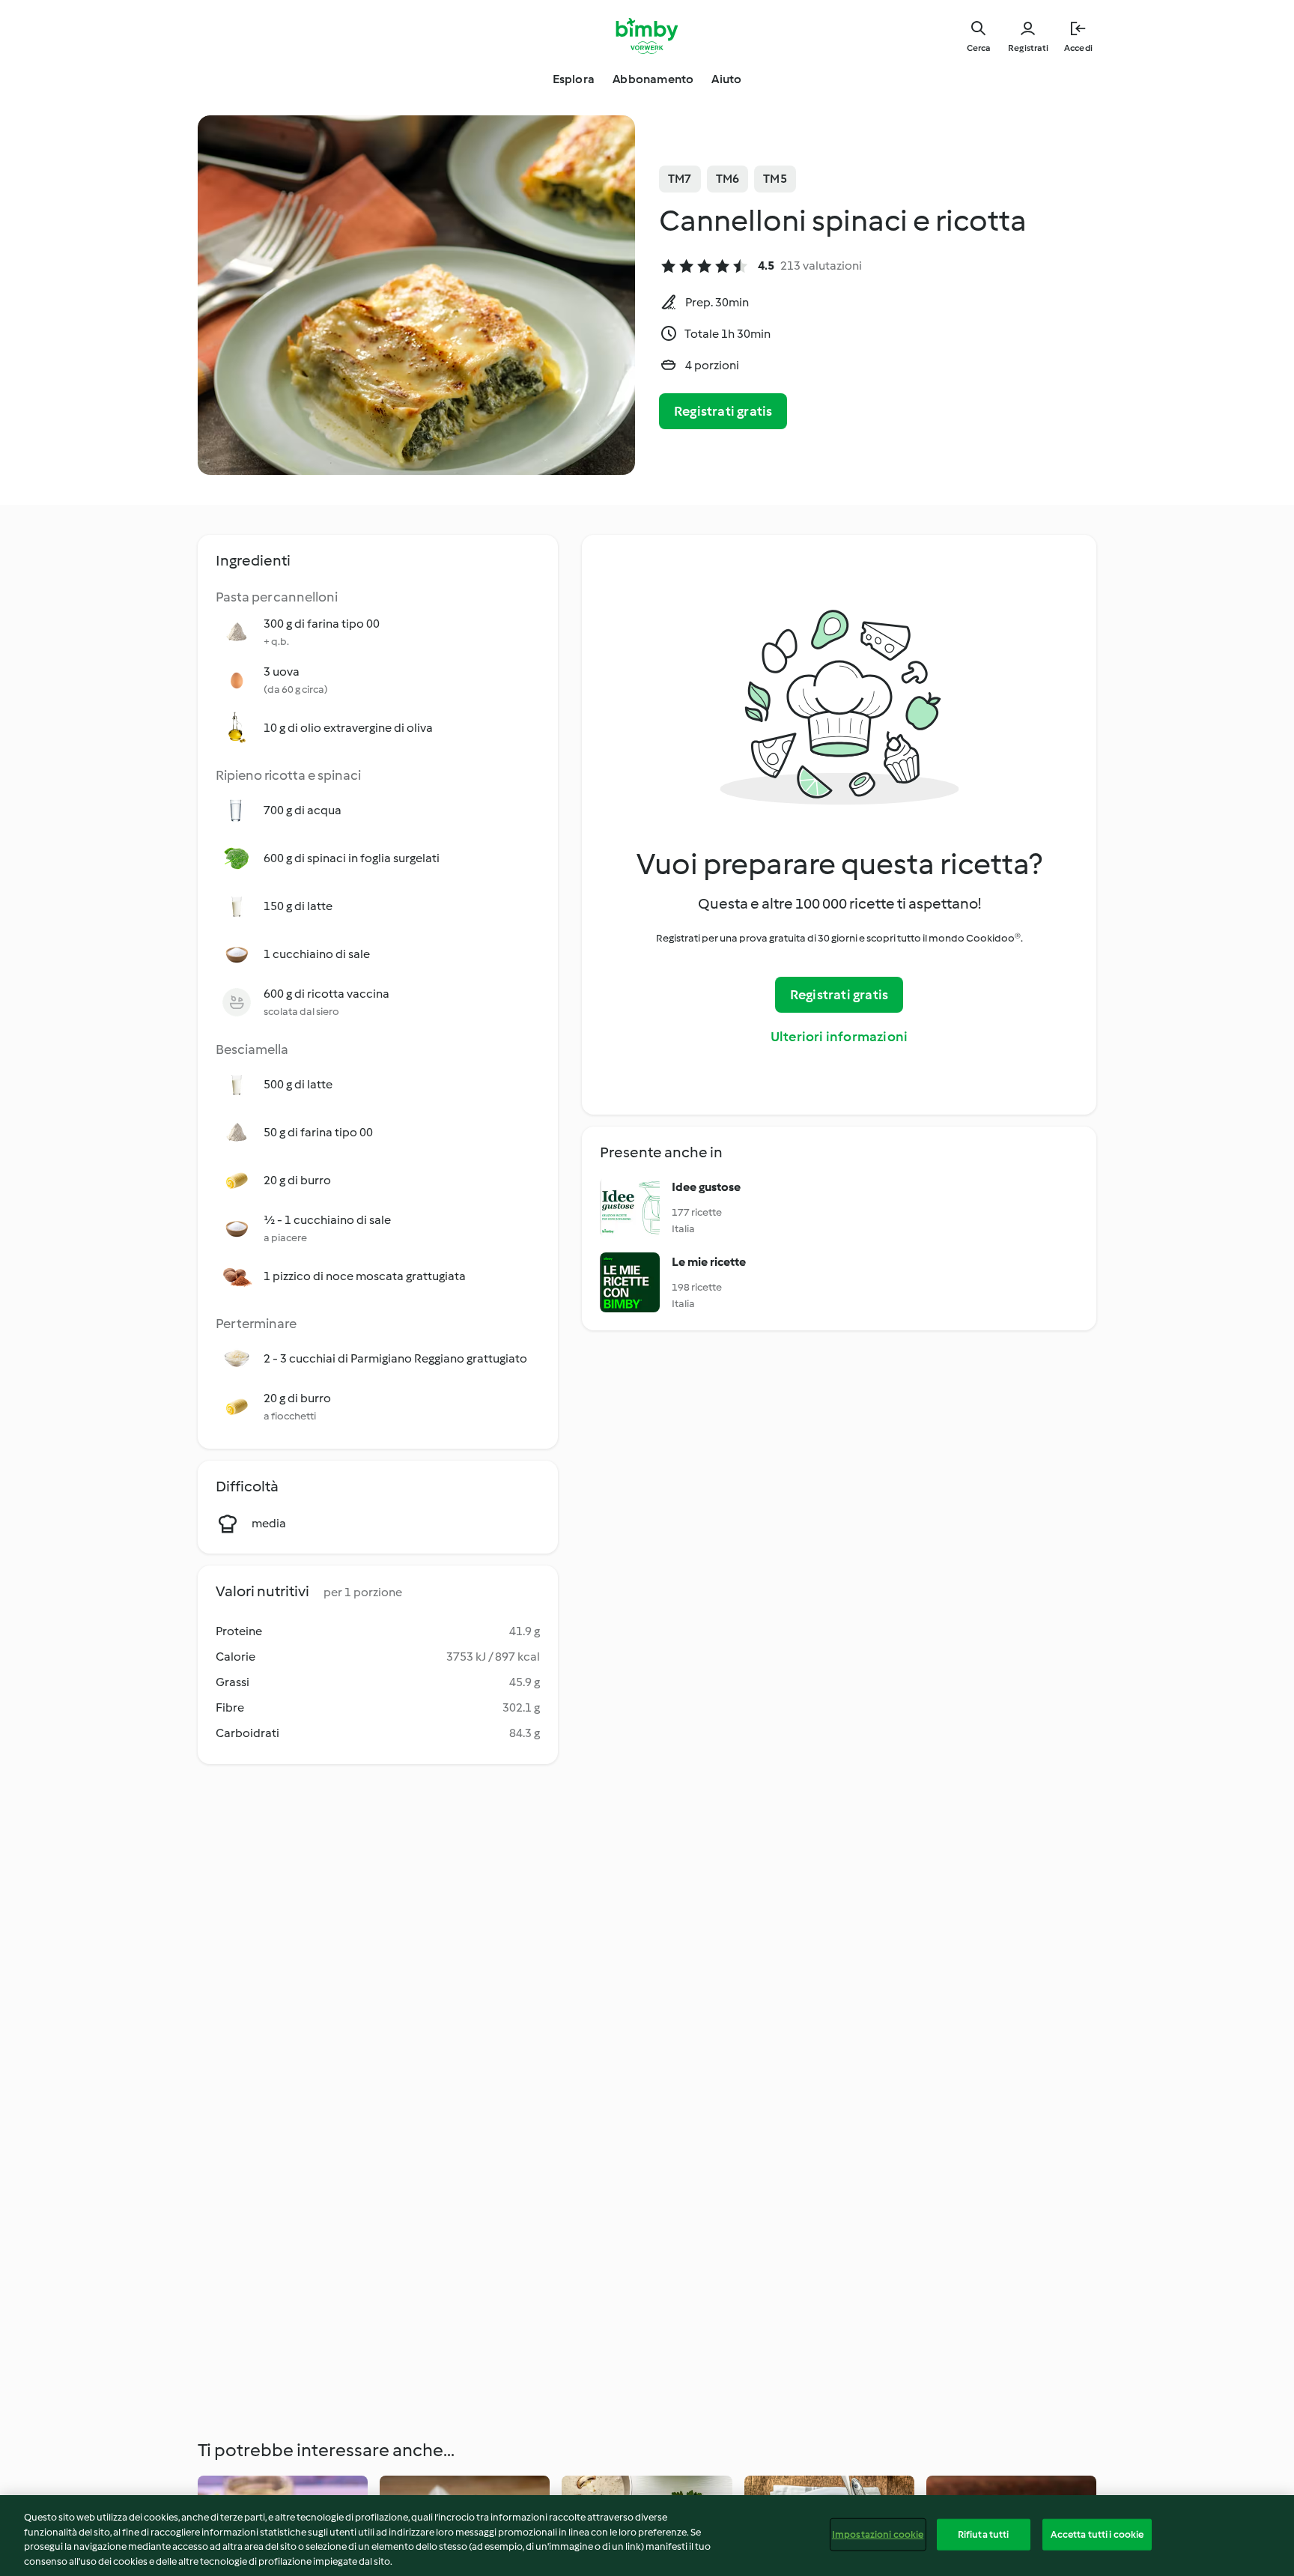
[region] (647, 2536)
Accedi (1078, 48)
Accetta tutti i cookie (1097, 2534)
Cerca (978, 48)
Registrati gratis (723, 411)
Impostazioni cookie (878, 2534)
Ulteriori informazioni (839, 1037)
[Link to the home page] (647, 36)
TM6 (728, 179)
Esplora (574, 79)
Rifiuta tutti (984, 2534)
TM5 (775, 179)
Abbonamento (653, 79)
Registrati (1028, 48)
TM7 (680, 179)
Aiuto (726, 79)
